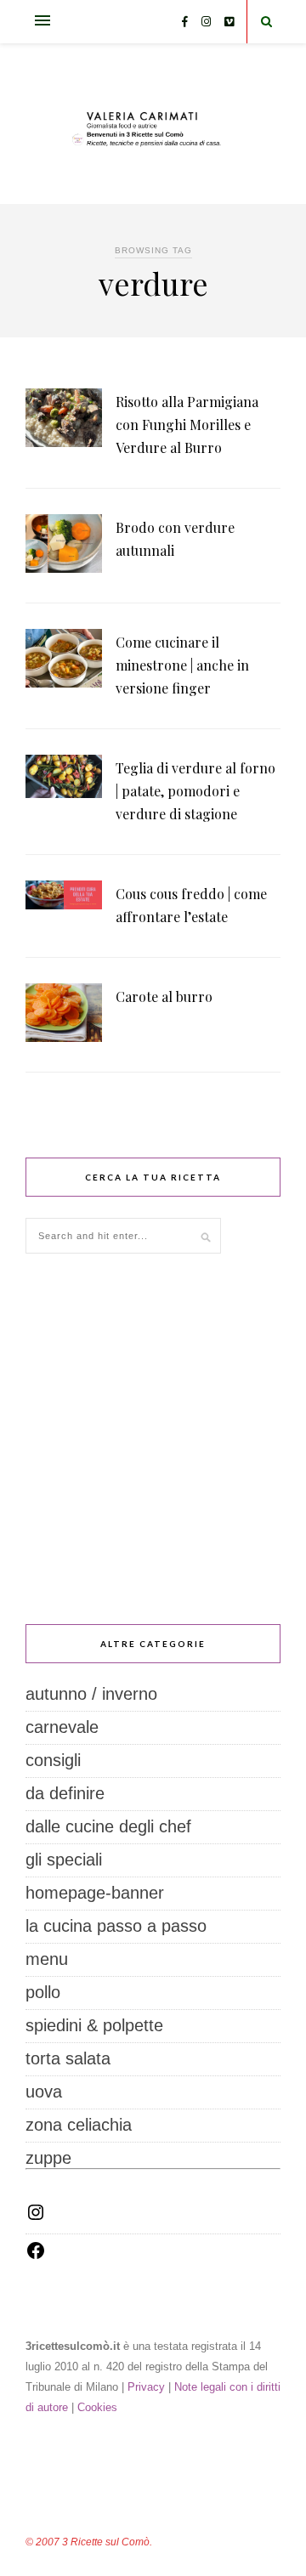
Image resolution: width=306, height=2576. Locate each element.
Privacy (146, 2387)
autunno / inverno (91, 1694)
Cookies (97, 2407)
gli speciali (64, 1860)
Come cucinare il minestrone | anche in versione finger (182, 665)
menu (47, 1959)
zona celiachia (79, 2125)
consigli (53, 1760)
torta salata (68, 2058)
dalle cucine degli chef (108, 1826)
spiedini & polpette (94, 2025)
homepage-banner (95, 1893)
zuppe (48, 2158)
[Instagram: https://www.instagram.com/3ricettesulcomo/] (36, 2216)
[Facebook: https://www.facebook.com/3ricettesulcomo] (36, 2255)
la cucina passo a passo (116, 1926)
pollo (43, 1992)
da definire (65, 1793)
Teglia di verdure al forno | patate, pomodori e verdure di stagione (195, 791)
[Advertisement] (153, 1439)
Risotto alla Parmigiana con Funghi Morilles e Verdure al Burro (187, 425)
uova (44, 2092)
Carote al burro (164, 996)
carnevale (62, 1727)
